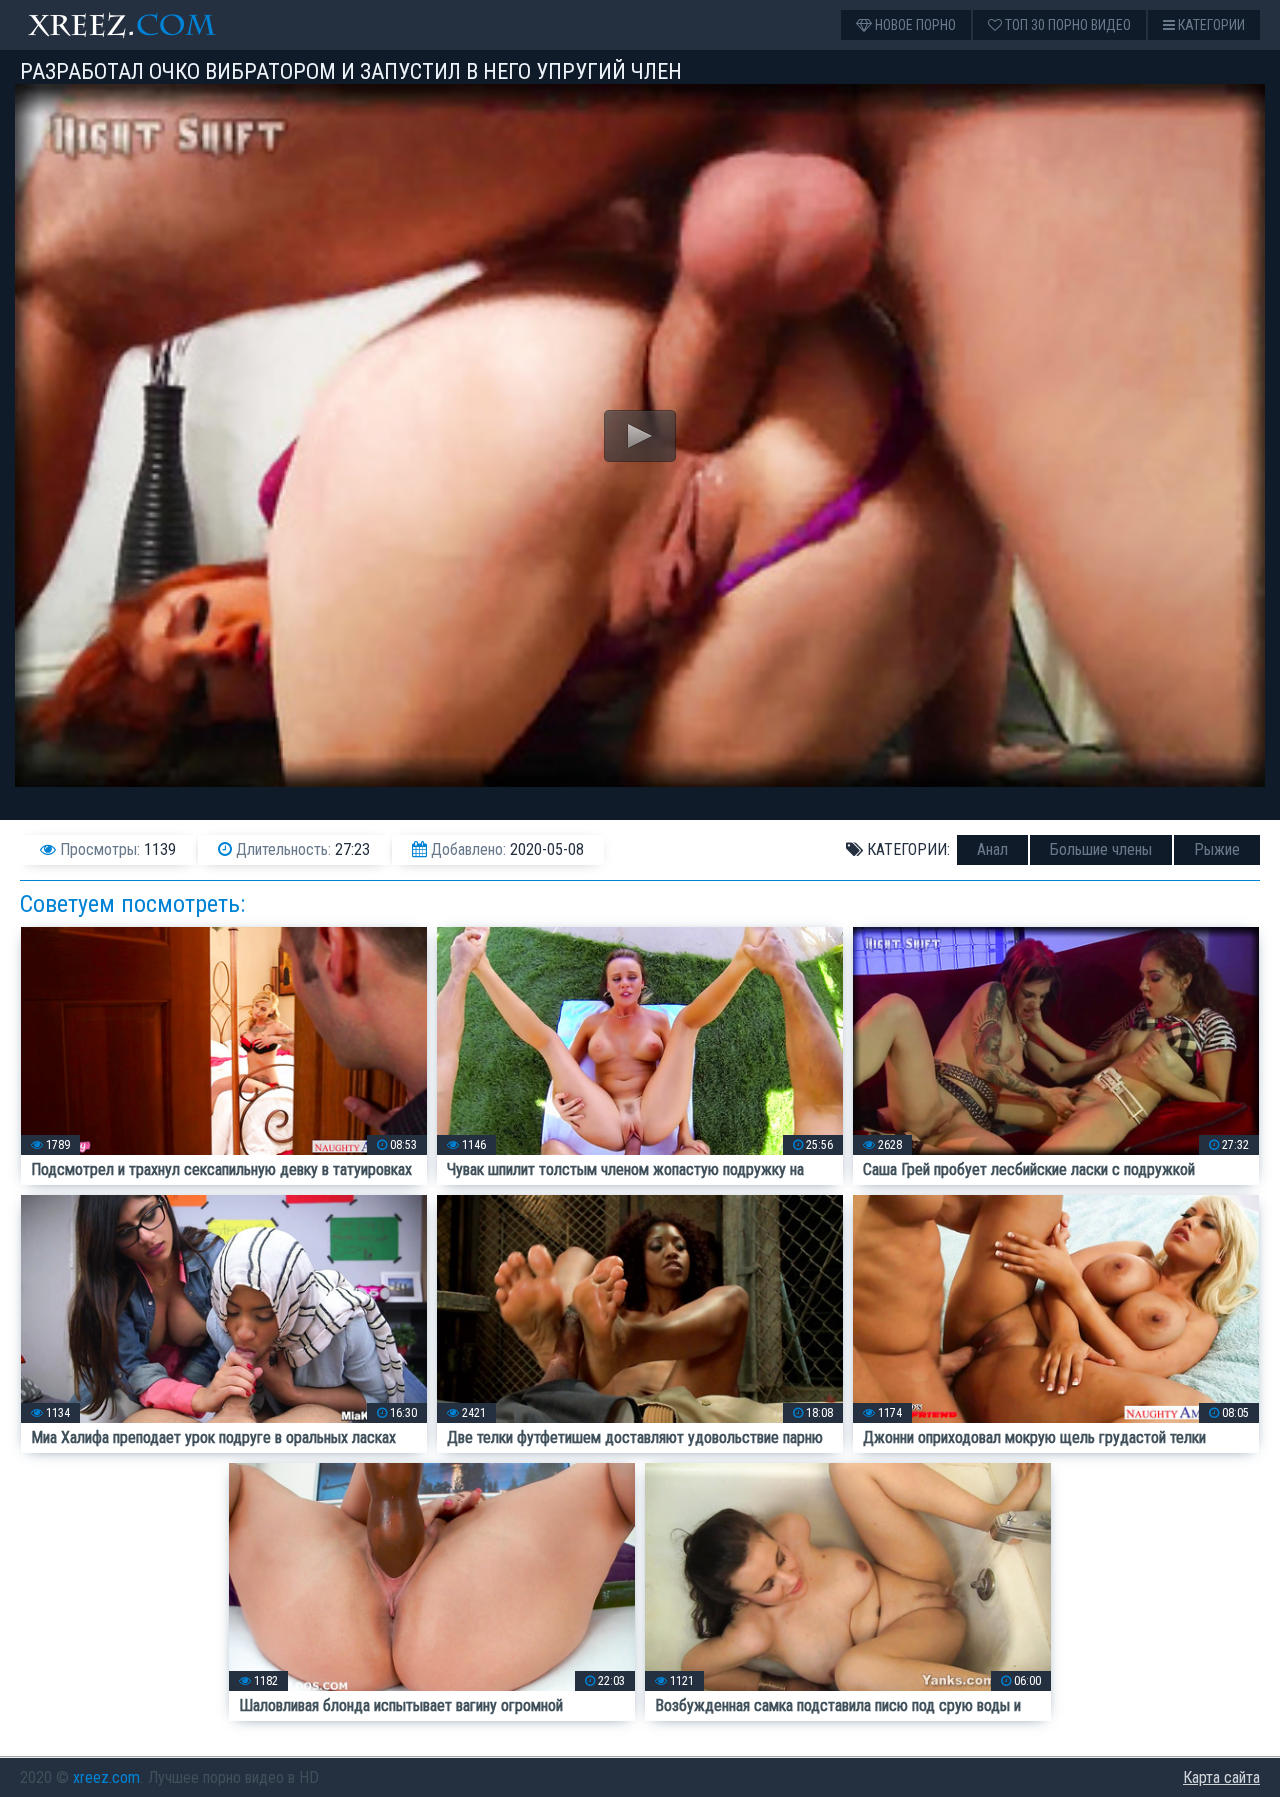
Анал (992, 849)
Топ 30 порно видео (1066, 25)
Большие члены (1101, 849)
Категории (1210, 25)
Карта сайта (1221, 1777)
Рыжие (1217, 849)
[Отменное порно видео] (140, 25)
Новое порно (914, 25)
